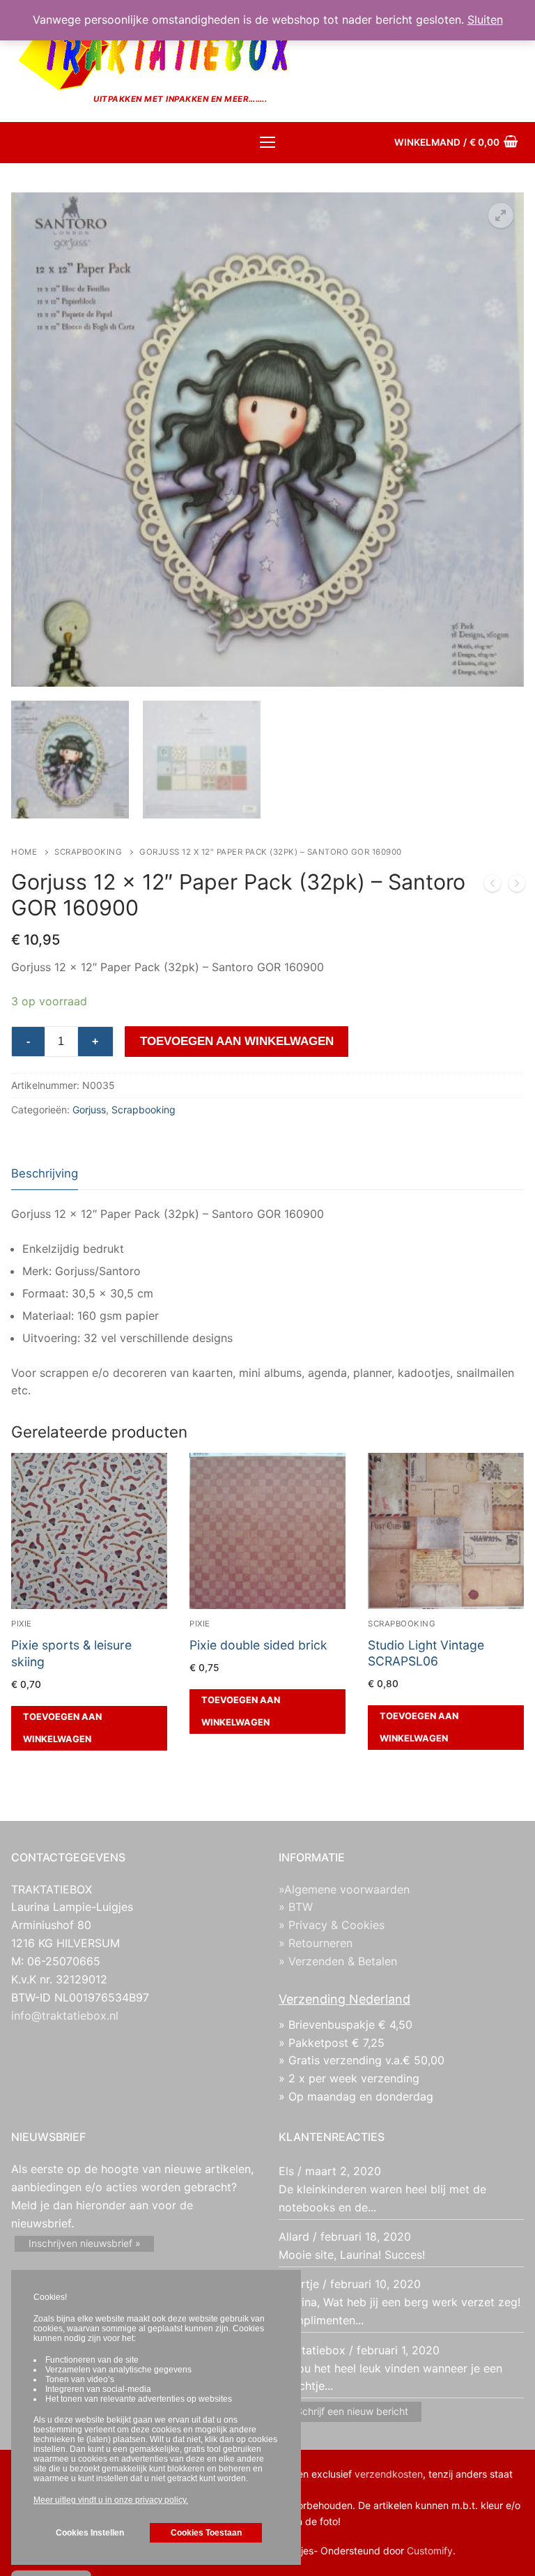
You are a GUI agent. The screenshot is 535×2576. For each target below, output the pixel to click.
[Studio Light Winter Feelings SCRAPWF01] (493, 886)
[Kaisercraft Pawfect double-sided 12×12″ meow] (517, 886)
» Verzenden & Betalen (338, 1961)
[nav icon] (267, 143)
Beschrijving (45, 1173)
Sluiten (485, 20)
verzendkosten (389, 2474)
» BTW (296, 1907)
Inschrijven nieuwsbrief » (85, 2243)
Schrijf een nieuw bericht (352, 2411)
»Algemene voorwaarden (344, 1889)
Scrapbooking (88, 852)
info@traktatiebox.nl (65, 2015)
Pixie (22, 1624)
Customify (430, 2551)
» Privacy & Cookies (332, 1925)
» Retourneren (316, 1943)
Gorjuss (89, 1110)
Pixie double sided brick (258, 1645)
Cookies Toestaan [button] (206, 2533)
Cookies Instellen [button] (90, 2533)
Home (24, 852)
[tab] (45, 1174)
